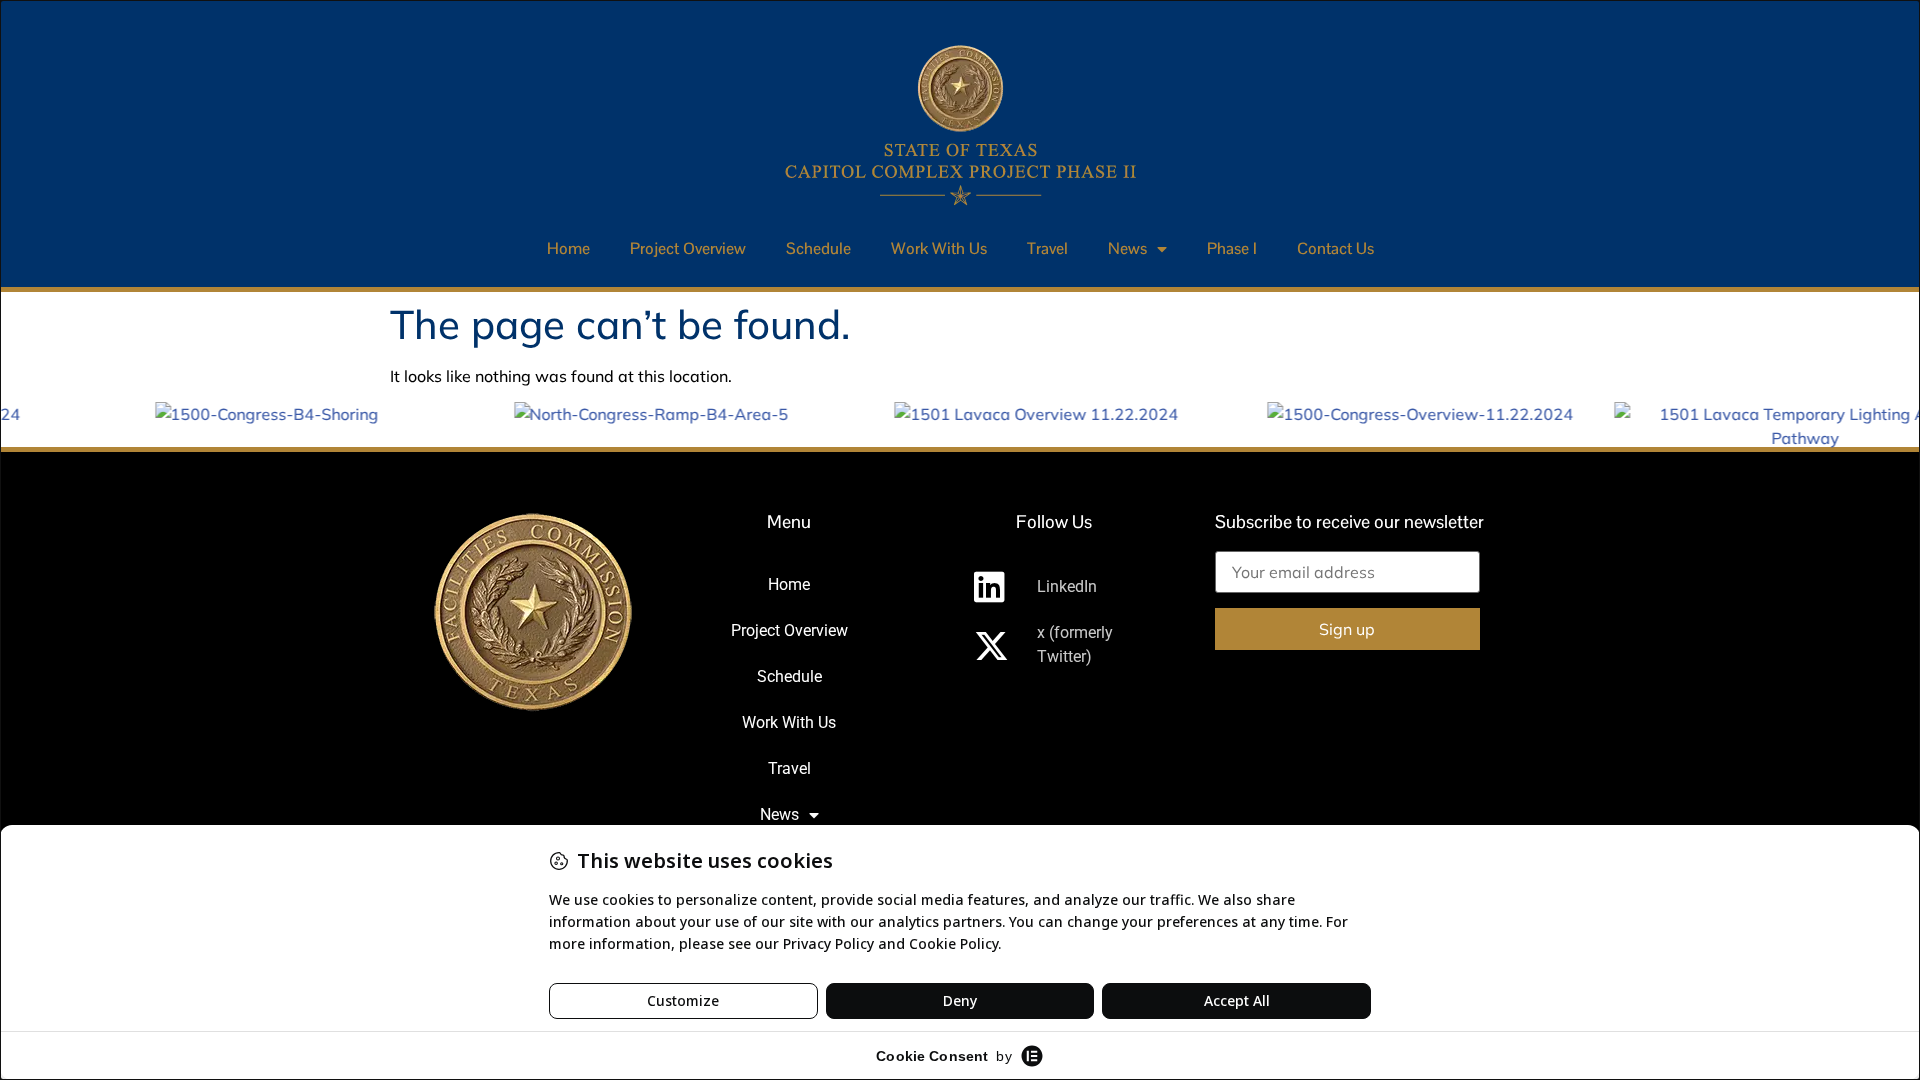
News (1127, 248)
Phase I (1232, 248)
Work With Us (939, 248)
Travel (1047, 248)
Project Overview (688, 248)
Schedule (818, 248)
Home (568, 248)
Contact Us (1335, 248)
